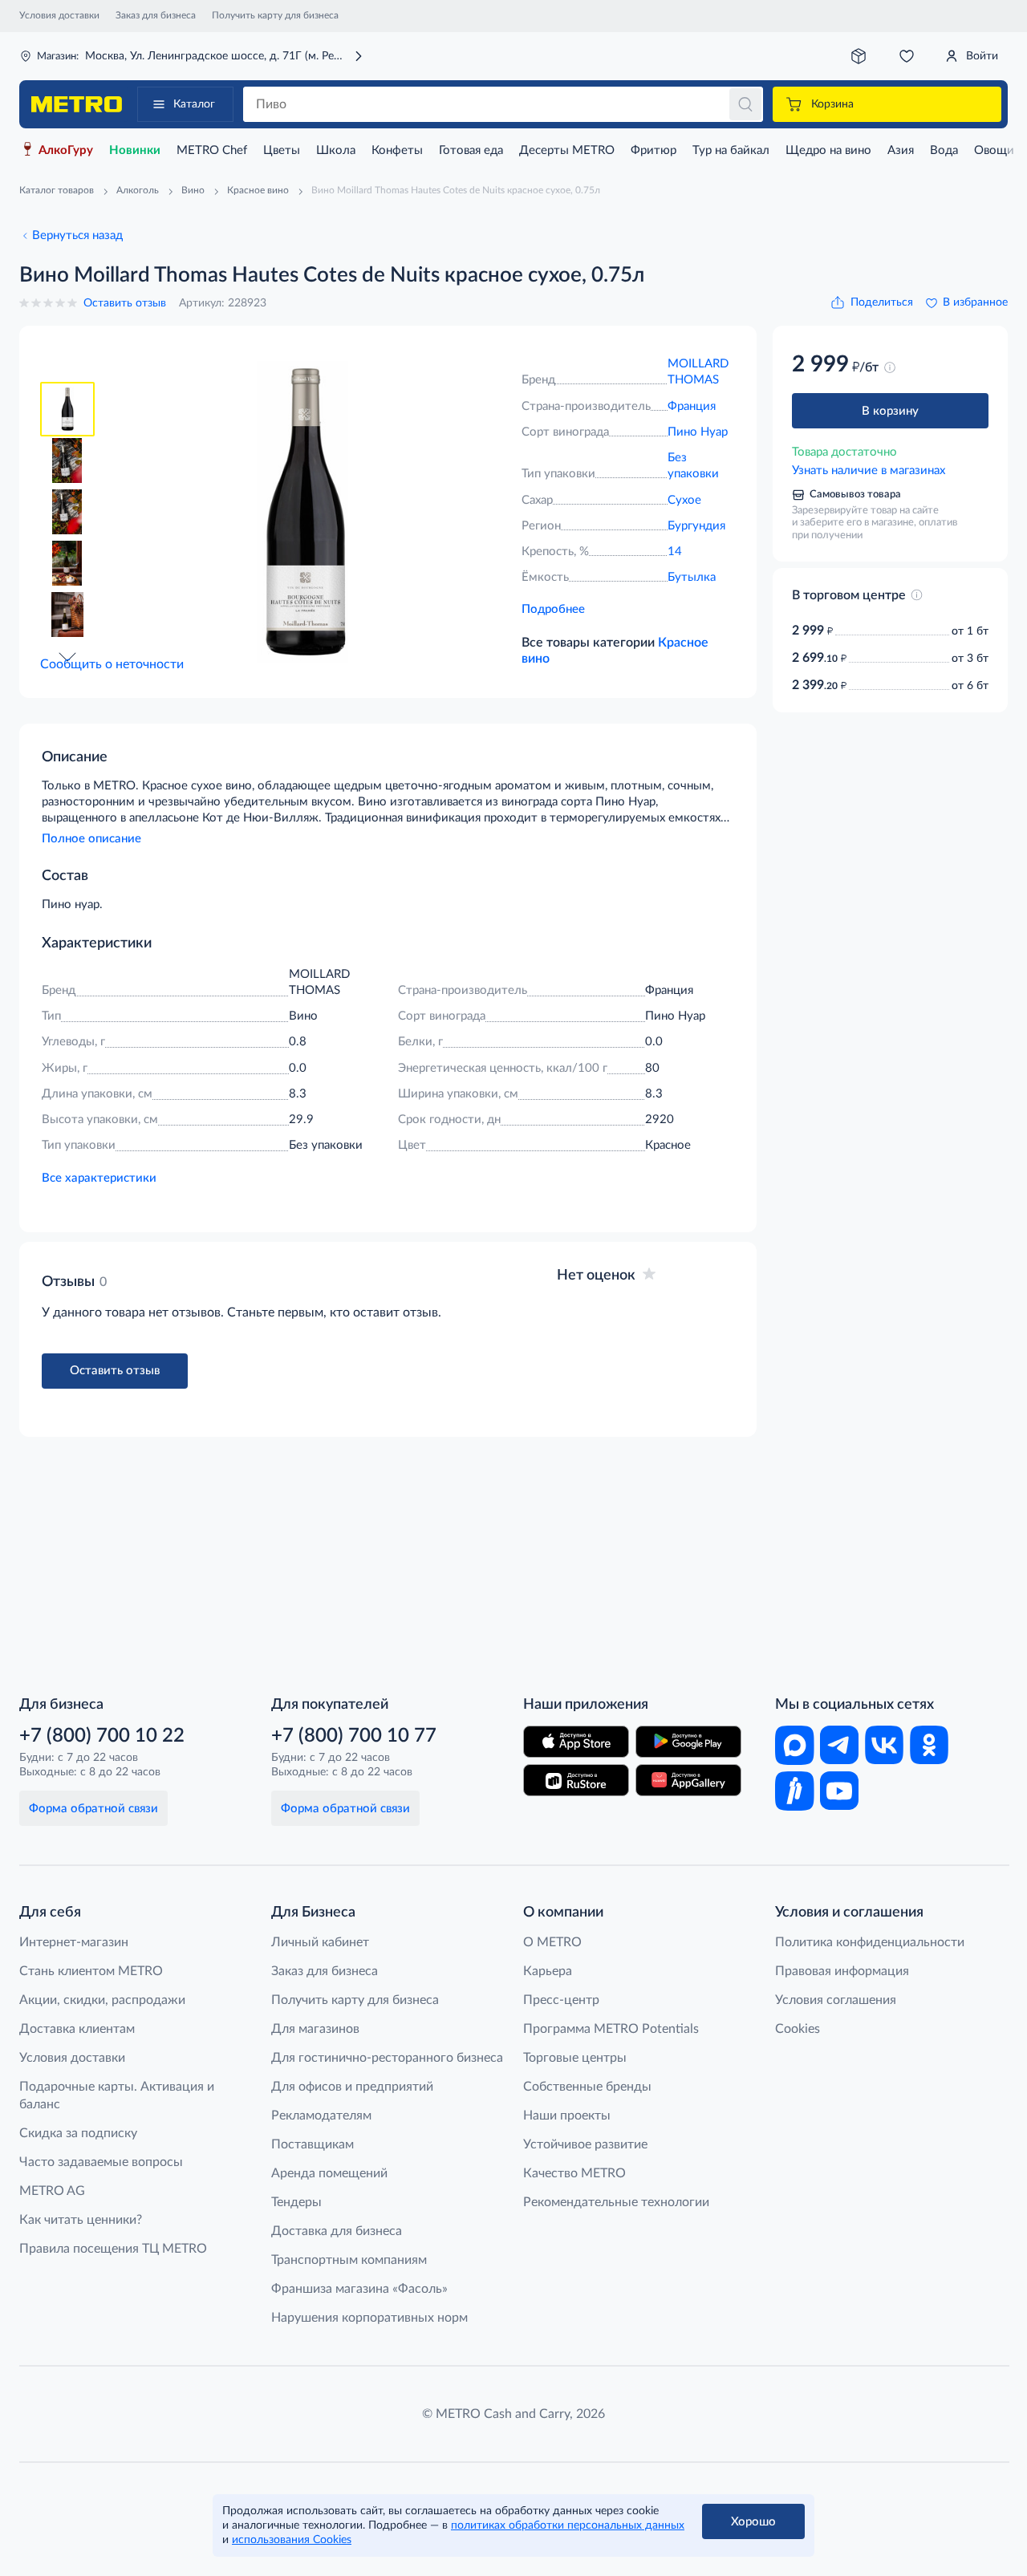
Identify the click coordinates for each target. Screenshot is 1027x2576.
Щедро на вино (828, 150)
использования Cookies (292, 2540)
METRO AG (52, 2191)
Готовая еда (471, 150)
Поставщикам (313, 2144)
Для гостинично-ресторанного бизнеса (387, 2058)
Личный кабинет (320, 1942)
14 (675, 552)
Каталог (194, 104)
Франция (692, 406)
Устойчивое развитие (585, 2144)
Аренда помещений (329, 2173)
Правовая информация (842, 1971)
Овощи (994, 150)
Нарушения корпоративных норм (369, 2318)
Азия (901, 150)
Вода (944, 150)
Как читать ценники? (81, 2220)
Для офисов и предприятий (352, 2087)
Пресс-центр (561, 2000)
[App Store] (576, 1742)
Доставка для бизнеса (337, 2231)
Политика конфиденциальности (870, 1942)
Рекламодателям (321, 2116)
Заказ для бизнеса (156, 15)
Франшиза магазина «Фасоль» (359, 2289)
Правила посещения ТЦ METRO (113, 2249)
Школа (336, 150)
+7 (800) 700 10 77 (354, 1736)
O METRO (552, 1942)
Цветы (282, 150)
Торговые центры (575, 2058)
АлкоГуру (66, 150)
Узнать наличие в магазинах (869, 471)
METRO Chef (212, 150)
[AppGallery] (688, 1780)
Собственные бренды (587, 2087)
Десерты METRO (567, 150)
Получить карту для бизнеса (275, 15)
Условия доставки (59, 15)
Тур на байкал (731, 150)
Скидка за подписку (78, 2133)
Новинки (135, 150)
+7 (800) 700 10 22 (102, 1736)
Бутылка (692, 577)
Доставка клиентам (77, 2029)
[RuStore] (576, 1780)
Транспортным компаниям (349, 2260)
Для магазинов (315, 2029)
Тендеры (296, 2202)
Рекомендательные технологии (616, 2202)
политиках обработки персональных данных (568, 2525)
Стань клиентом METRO (91, 1971)
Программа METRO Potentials (611, 2029)
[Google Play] (688, 1742)
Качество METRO (574, 2173)
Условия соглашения (836, 2000)
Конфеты (397, 150)
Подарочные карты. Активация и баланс (117, 2095)
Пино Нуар (698, 432)
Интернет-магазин (74, 1942)
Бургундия (696, 526)
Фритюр (654, 150)
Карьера (548, 1971)
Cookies (798, 2029)
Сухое (684, 500)
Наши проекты (567, 2116)
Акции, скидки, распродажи (102, 2000)
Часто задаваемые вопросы (101, 2162)
